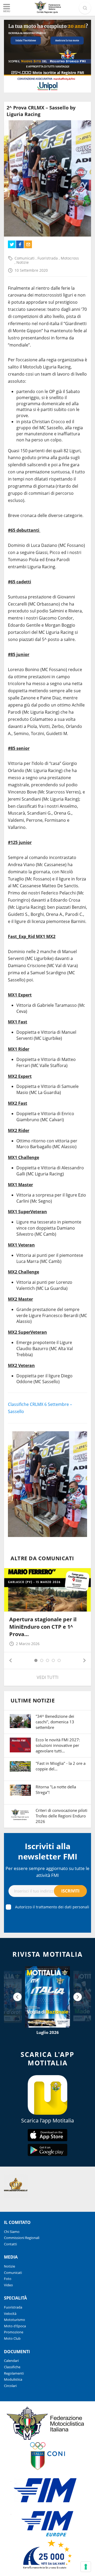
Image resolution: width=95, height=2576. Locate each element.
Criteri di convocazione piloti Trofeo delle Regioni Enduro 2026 (61, 1816)
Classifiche (12, 2367)
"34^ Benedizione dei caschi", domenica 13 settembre (55, 1722)
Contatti (10, 2244)
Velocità (10, 2314)
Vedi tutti (47, 1677)
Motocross (70, 258)
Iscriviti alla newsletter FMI (48, 1851)
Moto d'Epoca (15, 2326)
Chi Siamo (12, 2232)
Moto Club (12, 2338)
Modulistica (13, 2379)
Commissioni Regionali (22, 2238)
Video (8, 2285)
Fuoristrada (48, 258)
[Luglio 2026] (47, 1997)
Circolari (10, 2386)
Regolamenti (14, 2373)
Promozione (14, 2332)
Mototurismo (15, 2320)
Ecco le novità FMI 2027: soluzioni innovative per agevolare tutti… (58, 1745)
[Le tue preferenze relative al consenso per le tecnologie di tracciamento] (86, 2567)
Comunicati (25, 258)
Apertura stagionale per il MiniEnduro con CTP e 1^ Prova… (43, 1627)
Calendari (11, 2361)
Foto (8, 2279)
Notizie (23, 262)
